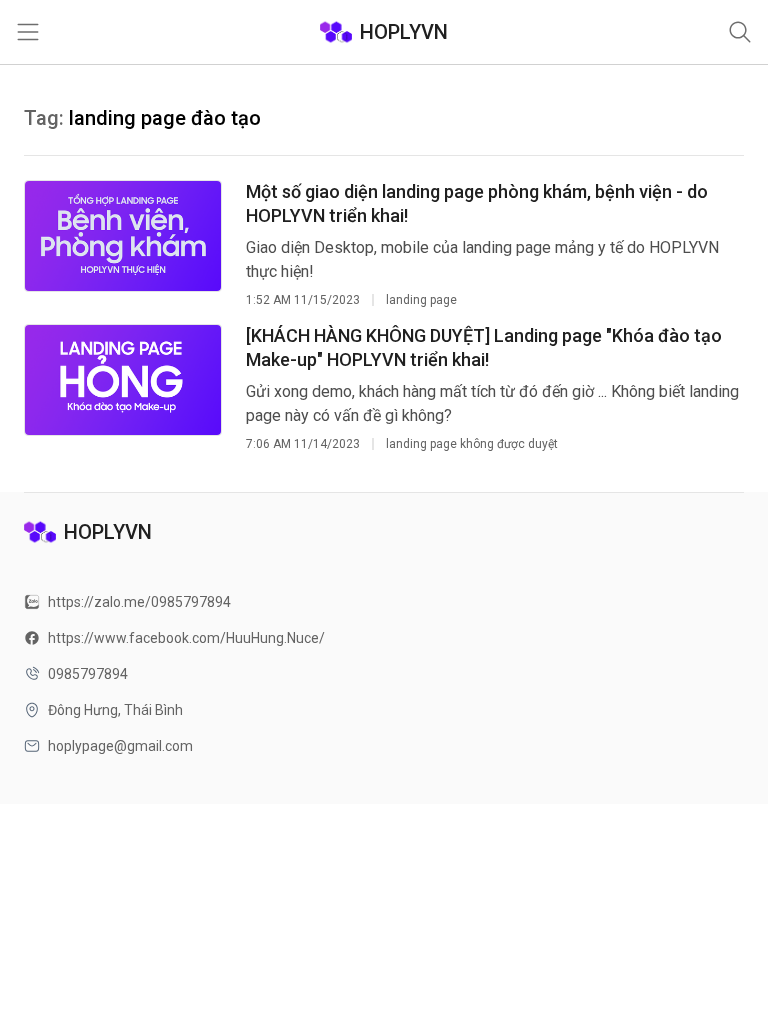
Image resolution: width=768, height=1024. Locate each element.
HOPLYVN (404, 32)
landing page (421, 300)
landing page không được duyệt (472, 444)
